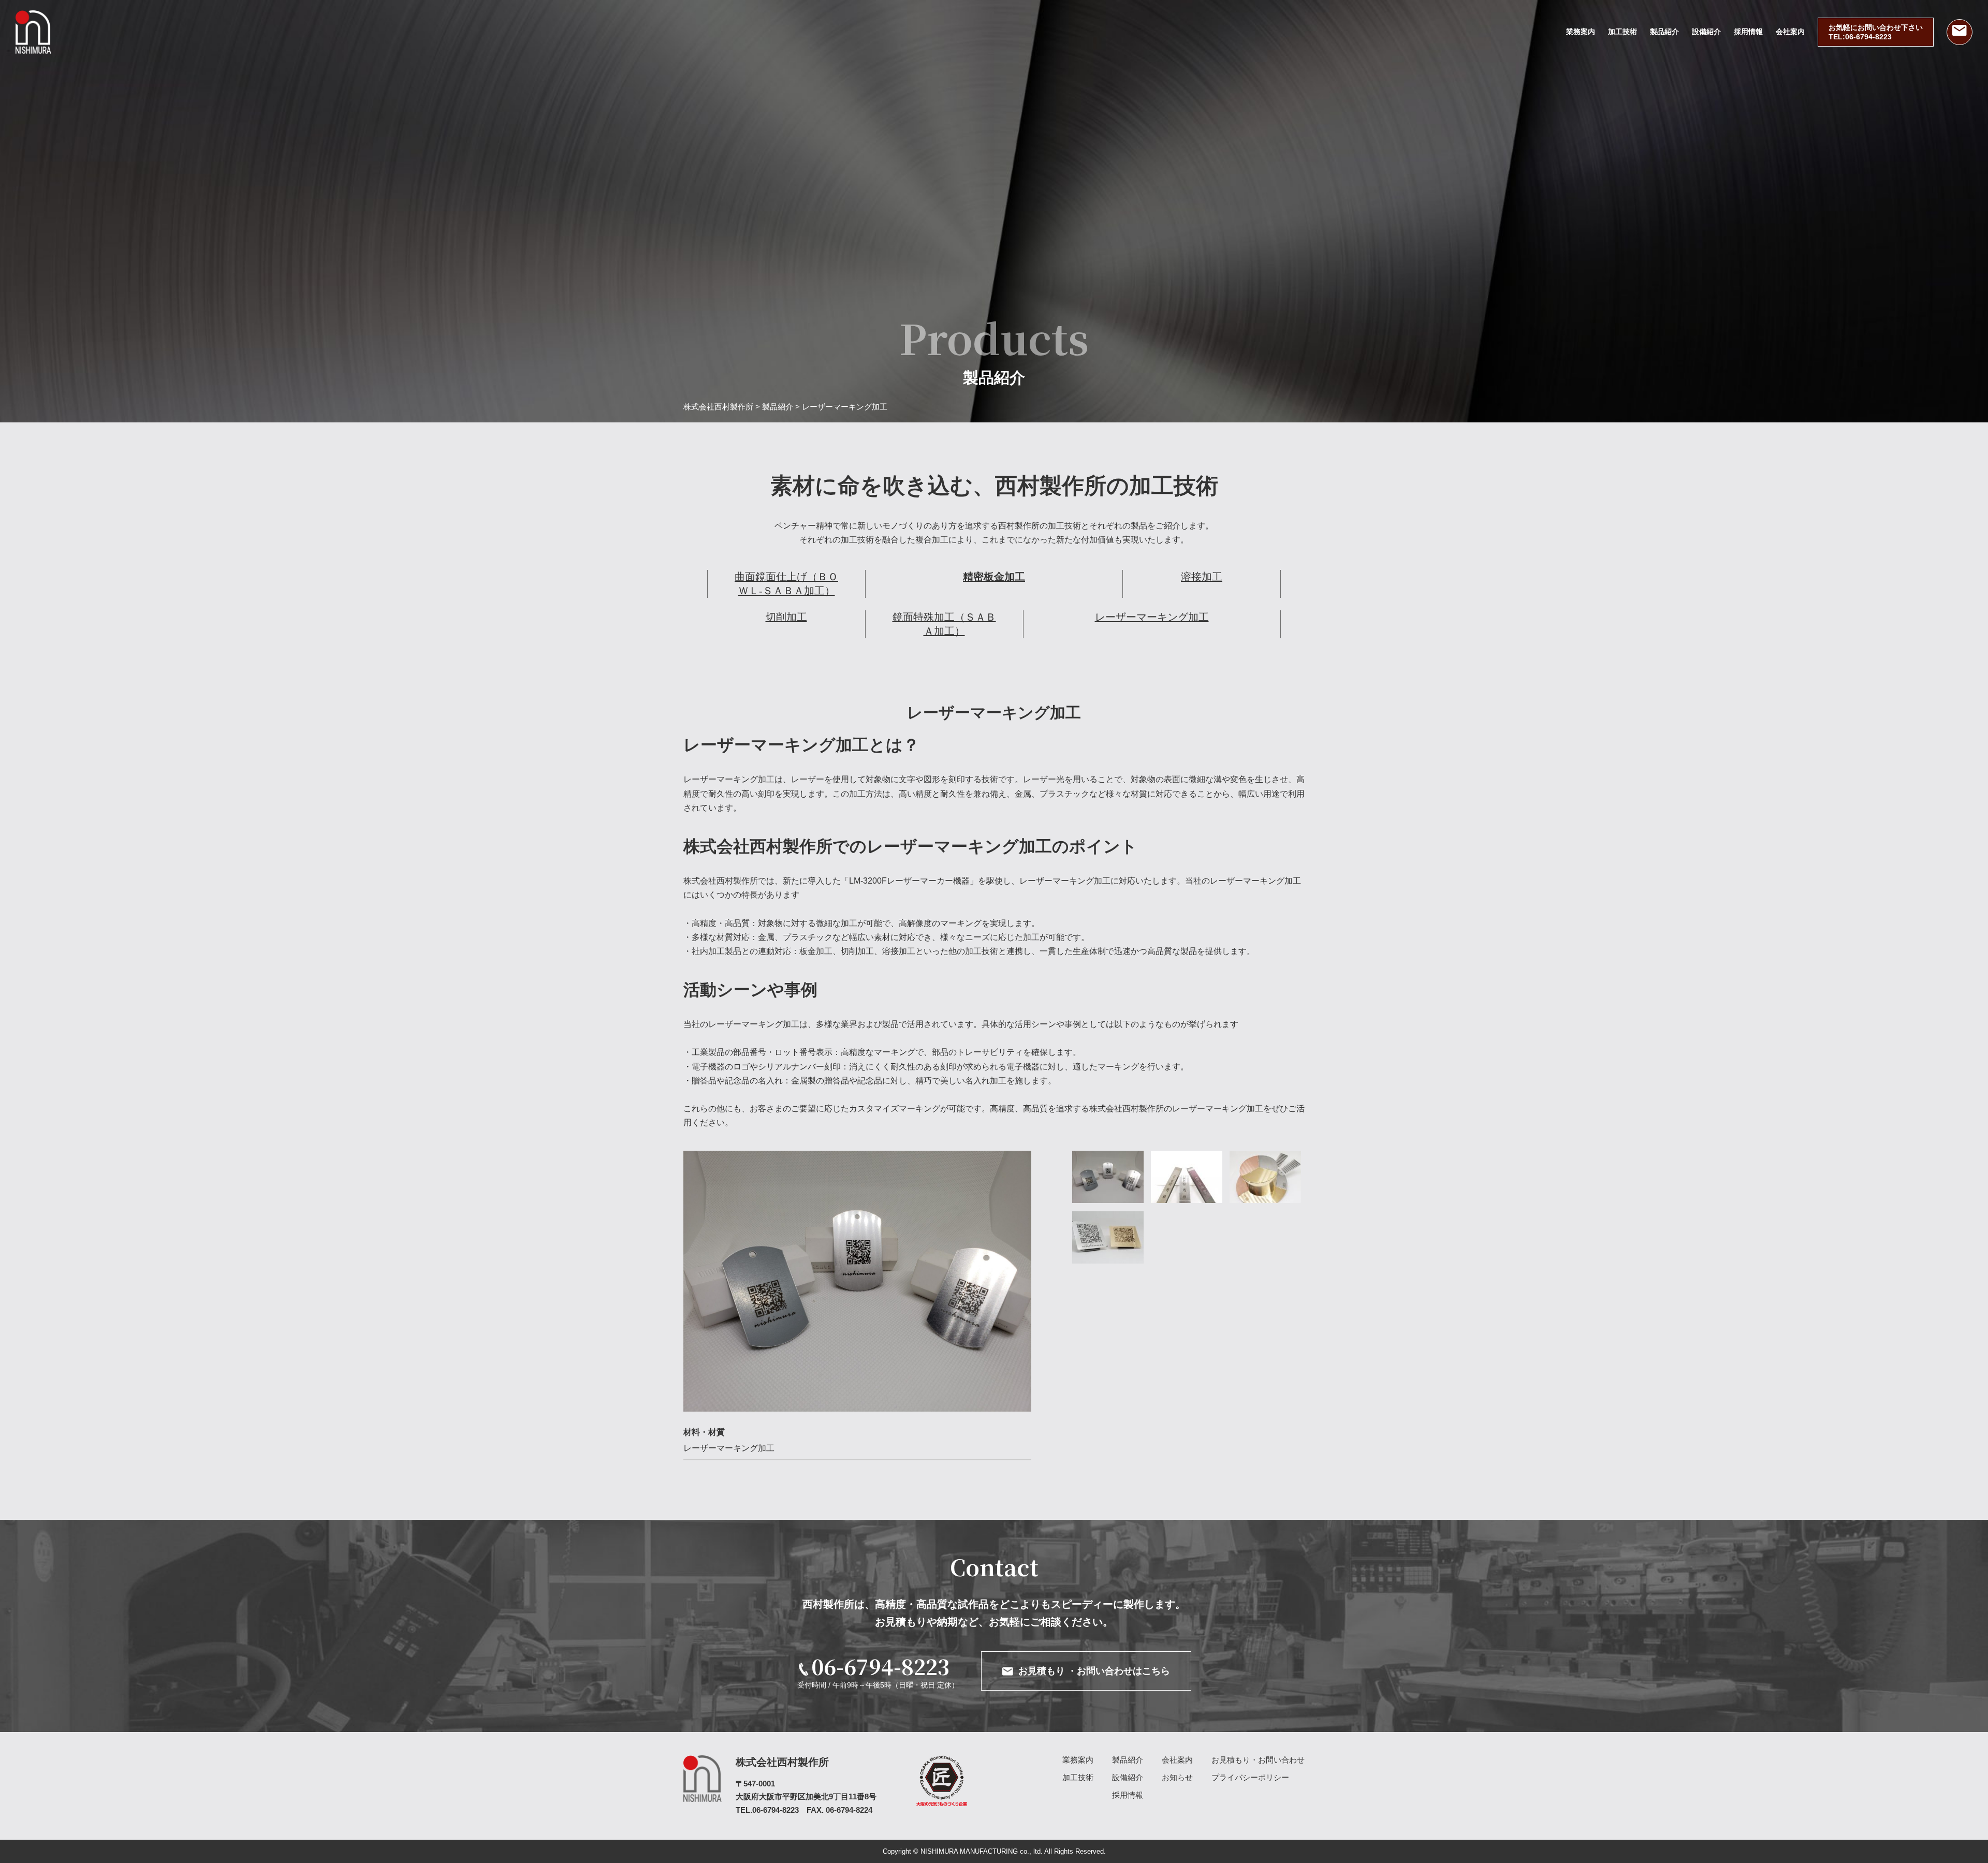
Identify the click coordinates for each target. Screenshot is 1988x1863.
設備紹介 (1706, 32)
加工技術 (1622, 32)
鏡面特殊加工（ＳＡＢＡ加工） (944, 624)
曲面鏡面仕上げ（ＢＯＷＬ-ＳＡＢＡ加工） (786, 584)
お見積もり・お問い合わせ (1258, 1760)
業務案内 (1581, 32)
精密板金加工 (994, 577)
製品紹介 (1664, 32)
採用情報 (1748, 32)
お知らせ (1177, 1777)
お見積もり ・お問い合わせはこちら (1094, 1671)
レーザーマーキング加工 (1152, 617)
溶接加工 (1202, 577)
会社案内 (1790, 32)
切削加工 (786, 617)
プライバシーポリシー (1250, 1777)
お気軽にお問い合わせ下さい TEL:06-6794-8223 (1876, 32)
